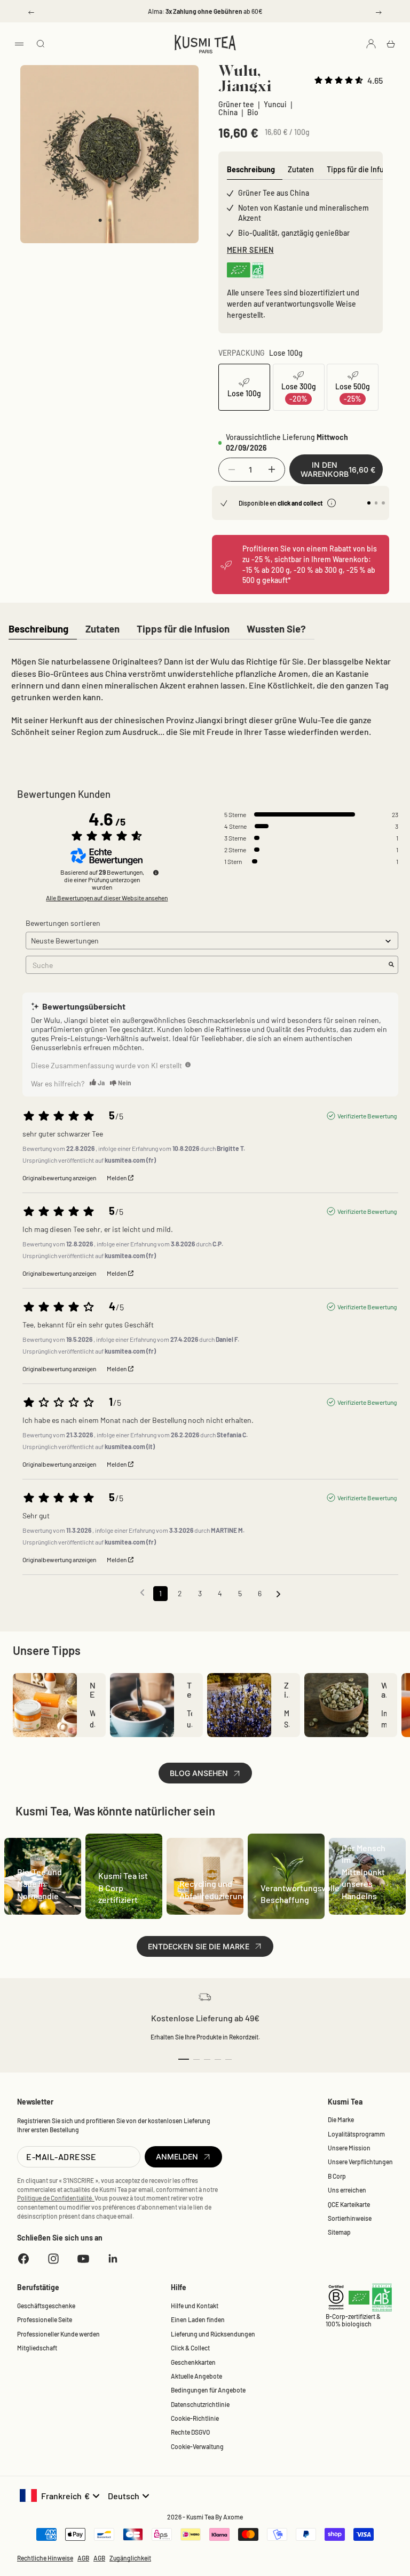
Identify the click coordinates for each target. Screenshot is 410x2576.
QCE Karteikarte (349, 2204)
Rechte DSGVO (190, 2432)
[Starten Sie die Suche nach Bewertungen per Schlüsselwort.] (391, 965)
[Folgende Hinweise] (278, 1594)
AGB (83, 2558)
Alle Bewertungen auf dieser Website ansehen (107, 898)
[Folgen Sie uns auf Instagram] (53, 2259)
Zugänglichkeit (130, 2558)
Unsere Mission (349, 2148)
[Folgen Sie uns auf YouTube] (83, 2259)
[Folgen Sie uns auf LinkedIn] (113, 2259)
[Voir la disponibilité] (332, 503)
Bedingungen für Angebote (208, 2390)
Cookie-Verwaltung (197, 2446)
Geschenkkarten (193, 2362)
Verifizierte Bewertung (367, 1116)
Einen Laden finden (198, 2319)
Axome (233, 2517)
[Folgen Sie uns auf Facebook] (23, 2259)
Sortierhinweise (350, 2218)
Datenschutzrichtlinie (200, 2404)
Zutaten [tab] (301, 169)
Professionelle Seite (45, 2319)
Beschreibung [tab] (251, 169)
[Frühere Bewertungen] (142, 1593)
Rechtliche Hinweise (45, 2558)
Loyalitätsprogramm (356, 2134)
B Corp (337, 2176)
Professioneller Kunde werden (58, 2334)
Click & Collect (190, 2348)
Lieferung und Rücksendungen (213, 2334)
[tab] (38, 630)
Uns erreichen (347, 2190)
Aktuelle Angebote (196, 2376)
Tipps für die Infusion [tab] (362, 169)
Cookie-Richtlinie (195, 2418)
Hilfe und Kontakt (195, 2306)
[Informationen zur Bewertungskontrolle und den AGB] (156, 873)
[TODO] (188, 1065)
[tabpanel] (205, 699)
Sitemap (339, 2232)
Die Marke (341, 2119)
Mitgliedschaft (37, 2348)
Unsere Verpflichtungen (360, 2162)
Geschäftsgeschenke (46, 2306)
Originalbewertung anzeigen (59, 1178)
